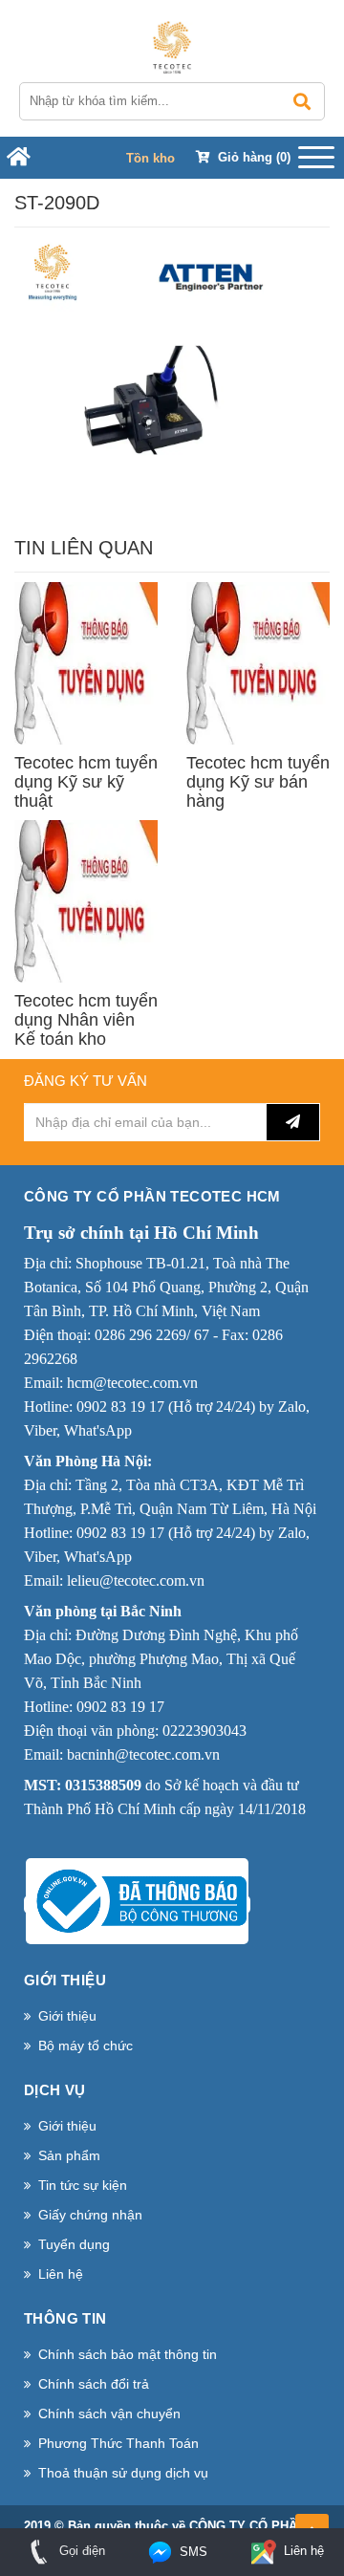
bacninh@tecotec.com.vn (143, 1754)
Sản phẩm (69, 2155)
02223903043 (204, 1731)
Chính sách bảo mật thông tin (128, 2354)
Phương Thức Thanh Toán (118, 2443)
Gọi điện (80, 2551)
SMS (192, 2552)
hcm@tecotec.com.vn (132, 1383)
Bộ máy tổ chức (86, 2046)
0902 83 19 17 (120, 1407)
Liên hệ (61, 2274)
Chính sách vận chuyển (109, 2414)
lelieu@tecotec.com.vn (136, 1580)
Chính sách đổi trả (94, 2384)
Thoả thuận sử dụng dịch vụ (123, 2473)
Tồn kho (150, 158)
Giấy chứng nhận (90, 2215)
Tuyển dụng (74, 2244)
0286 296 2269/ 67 (152, 1335)
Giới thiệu (67, 2016)
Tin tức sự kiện (83, 2185)
